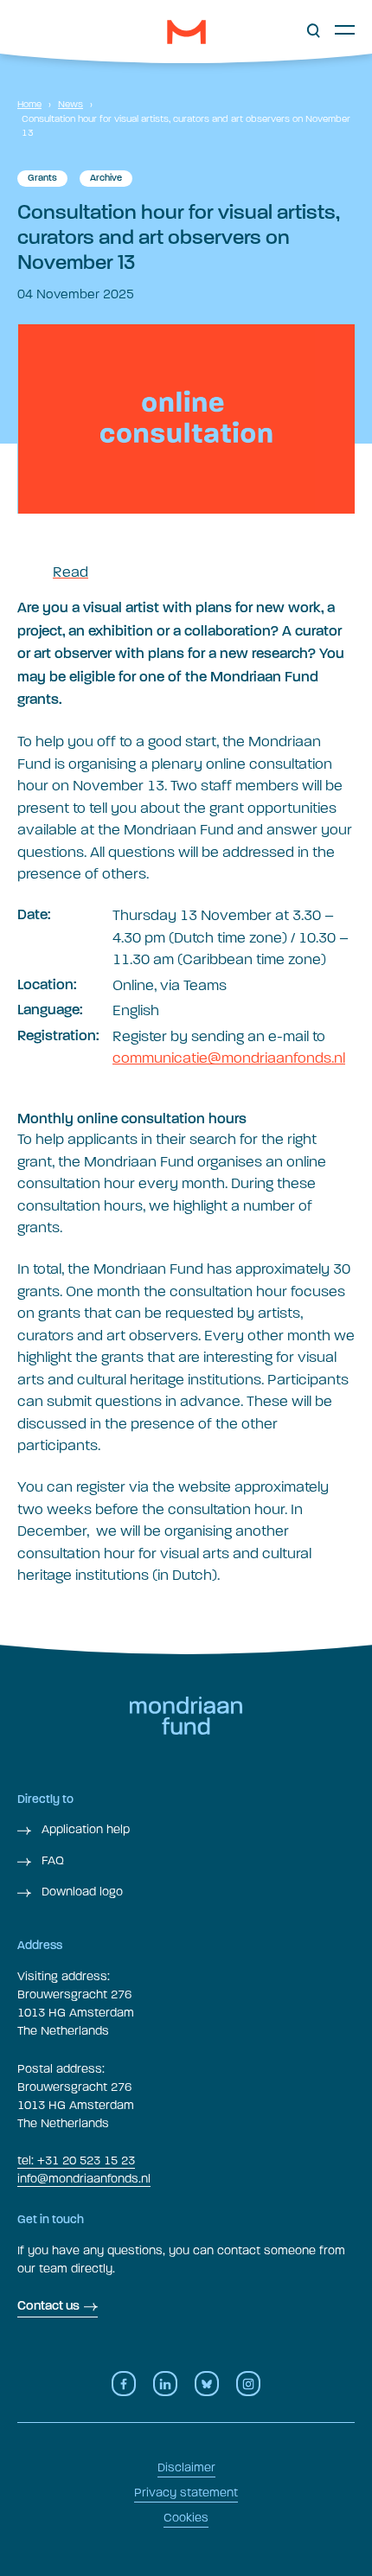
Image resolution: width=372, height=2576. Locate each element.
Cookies (186, 2518)
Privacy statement (186, 2493)
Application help (84, 1829)
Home (29, 104)
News (71, 104)
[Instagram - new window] (248, 2384)
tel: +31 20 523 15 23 (76, 2161)
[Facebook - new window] (124, 2384)
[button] (314, 31)
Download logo (80, 1892)
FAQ (51, 1860)
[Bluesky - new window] (207, 2384)
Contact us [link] (48, 2307)
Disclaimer (186, 2467)
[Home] (186, 32)
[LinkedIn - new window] (165, 2384)
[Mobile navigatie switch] (345, 29)
